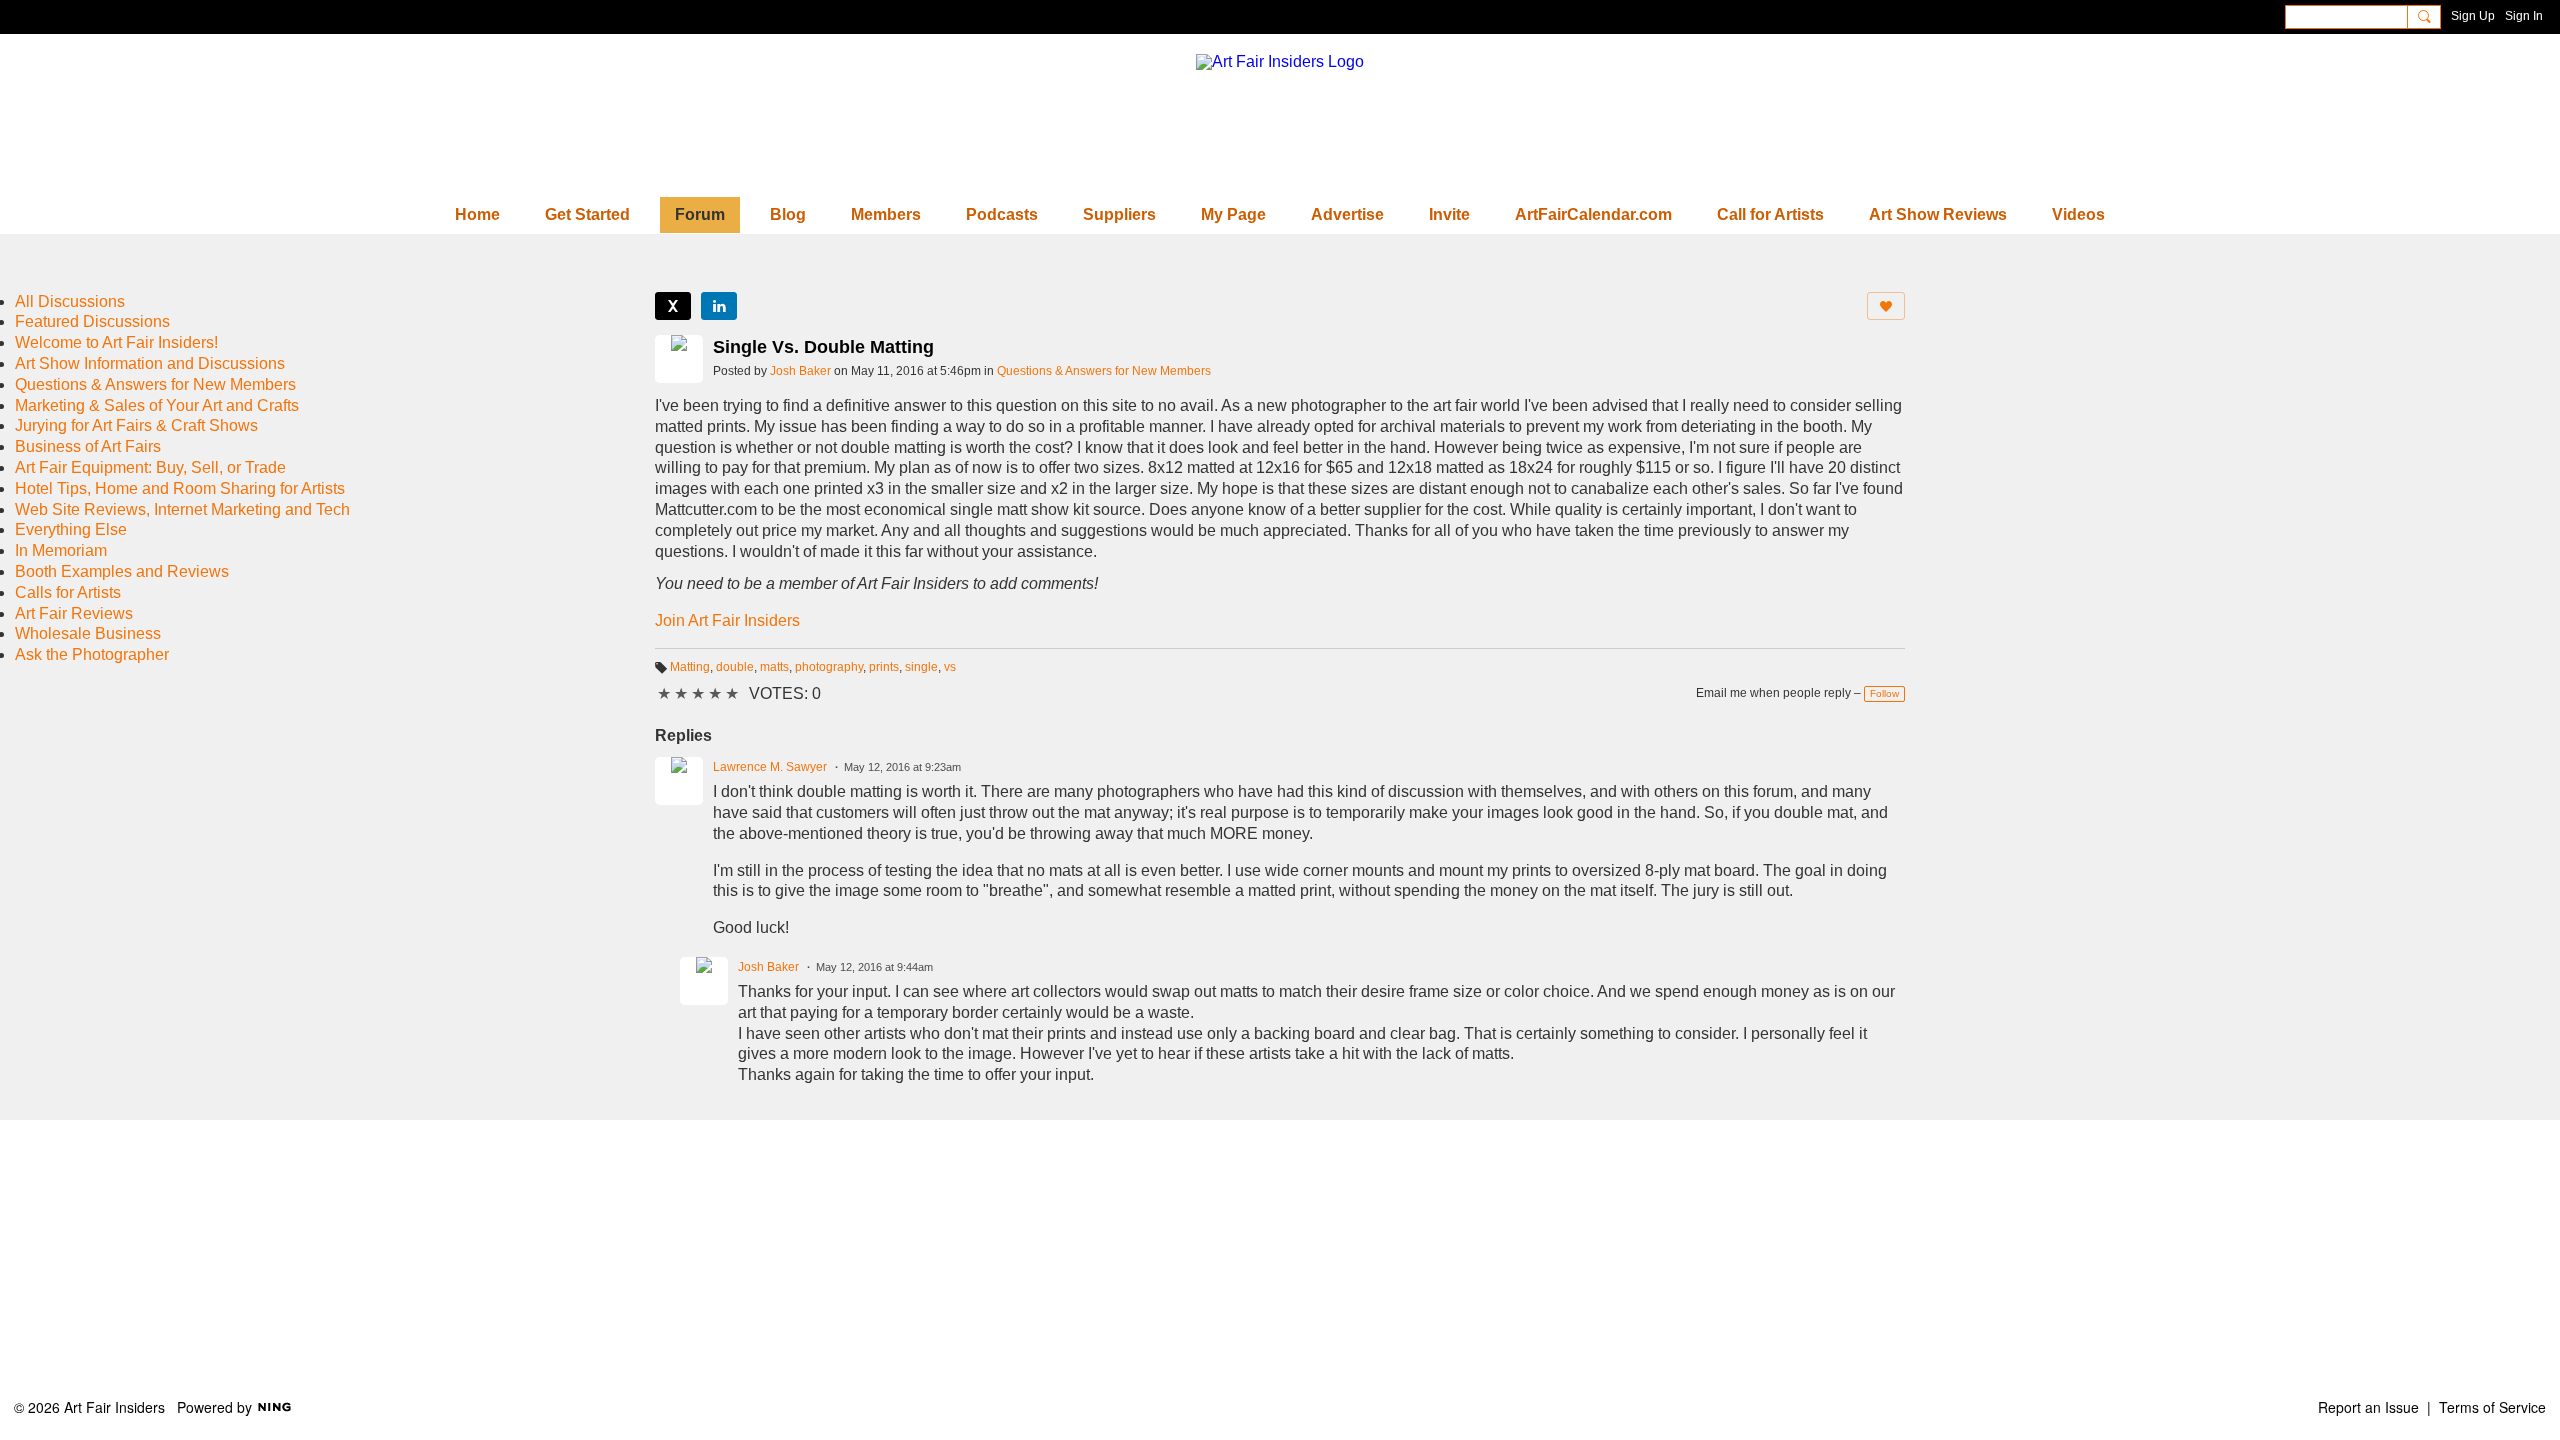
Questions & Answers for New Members (1104, 371)
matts (774, 667)
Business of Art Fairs (88, 446)
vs (950, 667)
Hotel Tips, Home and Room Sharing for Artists (180, 488)
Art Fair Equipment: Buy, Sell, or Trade (150, 467)
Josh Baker (800, 371)
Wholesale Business (88, 633)
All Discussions (70, 301)
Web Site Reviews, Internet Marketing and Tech (182, 509)
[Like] (1886, 306)
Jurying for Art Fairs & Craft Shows (136, 425)
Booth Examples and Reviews (122, 571)
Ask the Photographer (92, 654)
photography (829, 667)
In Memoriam (61, 550)
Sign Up (2473, 16)
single (921, 667)
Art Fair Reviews (74, 613)
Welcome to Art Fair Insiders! (116, 342)
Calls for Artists (68, 592)
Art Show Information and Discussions (150, 363)
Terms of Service (2492, 1407)
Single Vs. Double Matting (823, 347)
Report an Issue (2368, 1407)
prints (884, 667)
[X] (673, 306)
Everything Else (71, 529)
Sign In (2524, 16)
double (735, 667)
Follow (1884, 693)
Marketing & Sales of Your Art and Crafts (157, 405)
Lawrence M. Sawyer (770, 767)
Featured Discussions (92, 321)
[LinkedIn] (719, 306)
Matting (690, 667)
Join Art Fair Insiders (727, 620)
